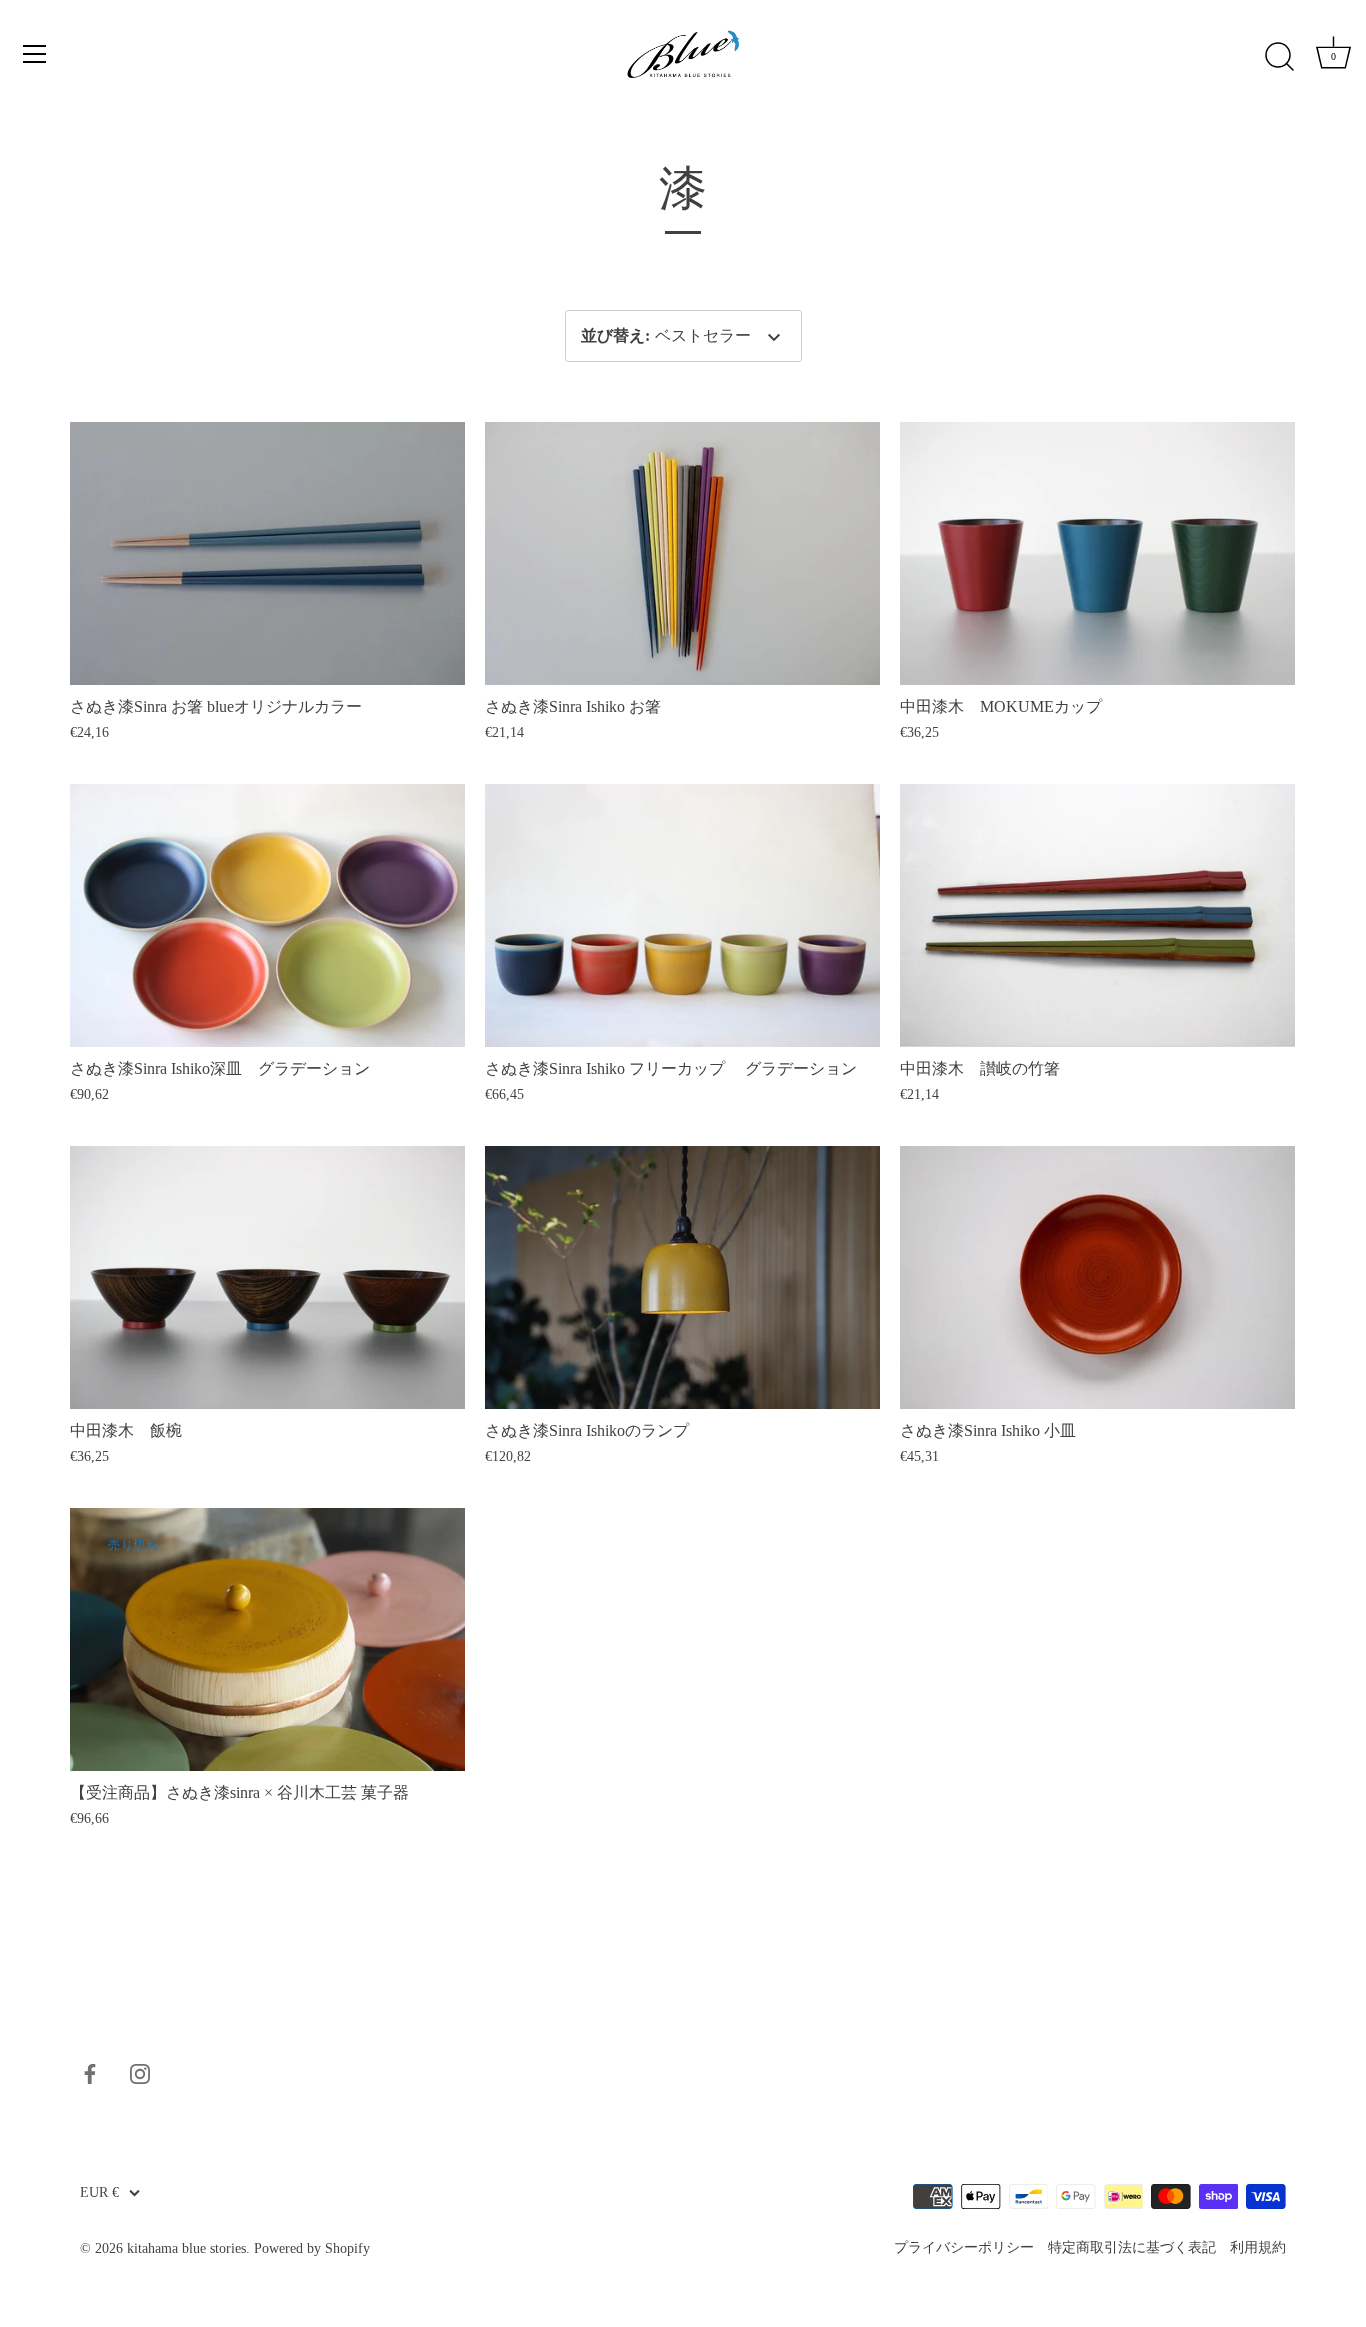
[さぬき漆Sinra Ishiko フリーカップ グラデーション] (682, 915)
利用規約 (1258, 2247)
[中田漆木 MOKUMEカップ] (1097, 553)
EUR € (99, 2192)
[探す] (1279, 57)
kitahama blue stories (186, 2248)
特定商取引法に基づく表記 (1132, 2247)
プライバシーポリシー (964, 2247)
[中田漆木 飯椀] (267, 1277)
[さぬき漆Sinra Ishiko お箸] (682, 553)
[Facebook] (90, 2071)
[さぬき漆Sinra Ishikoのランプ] (682, 1277)
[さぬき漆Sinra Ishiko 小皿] (1097, 1277)
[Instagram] (140, 2071)
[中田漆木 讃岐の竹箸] (1097, 915)
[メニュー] (35, 54)
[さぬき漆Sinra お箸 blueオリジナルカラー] (267, 553)
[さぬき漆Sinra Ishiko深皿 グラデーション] (267, 915)
